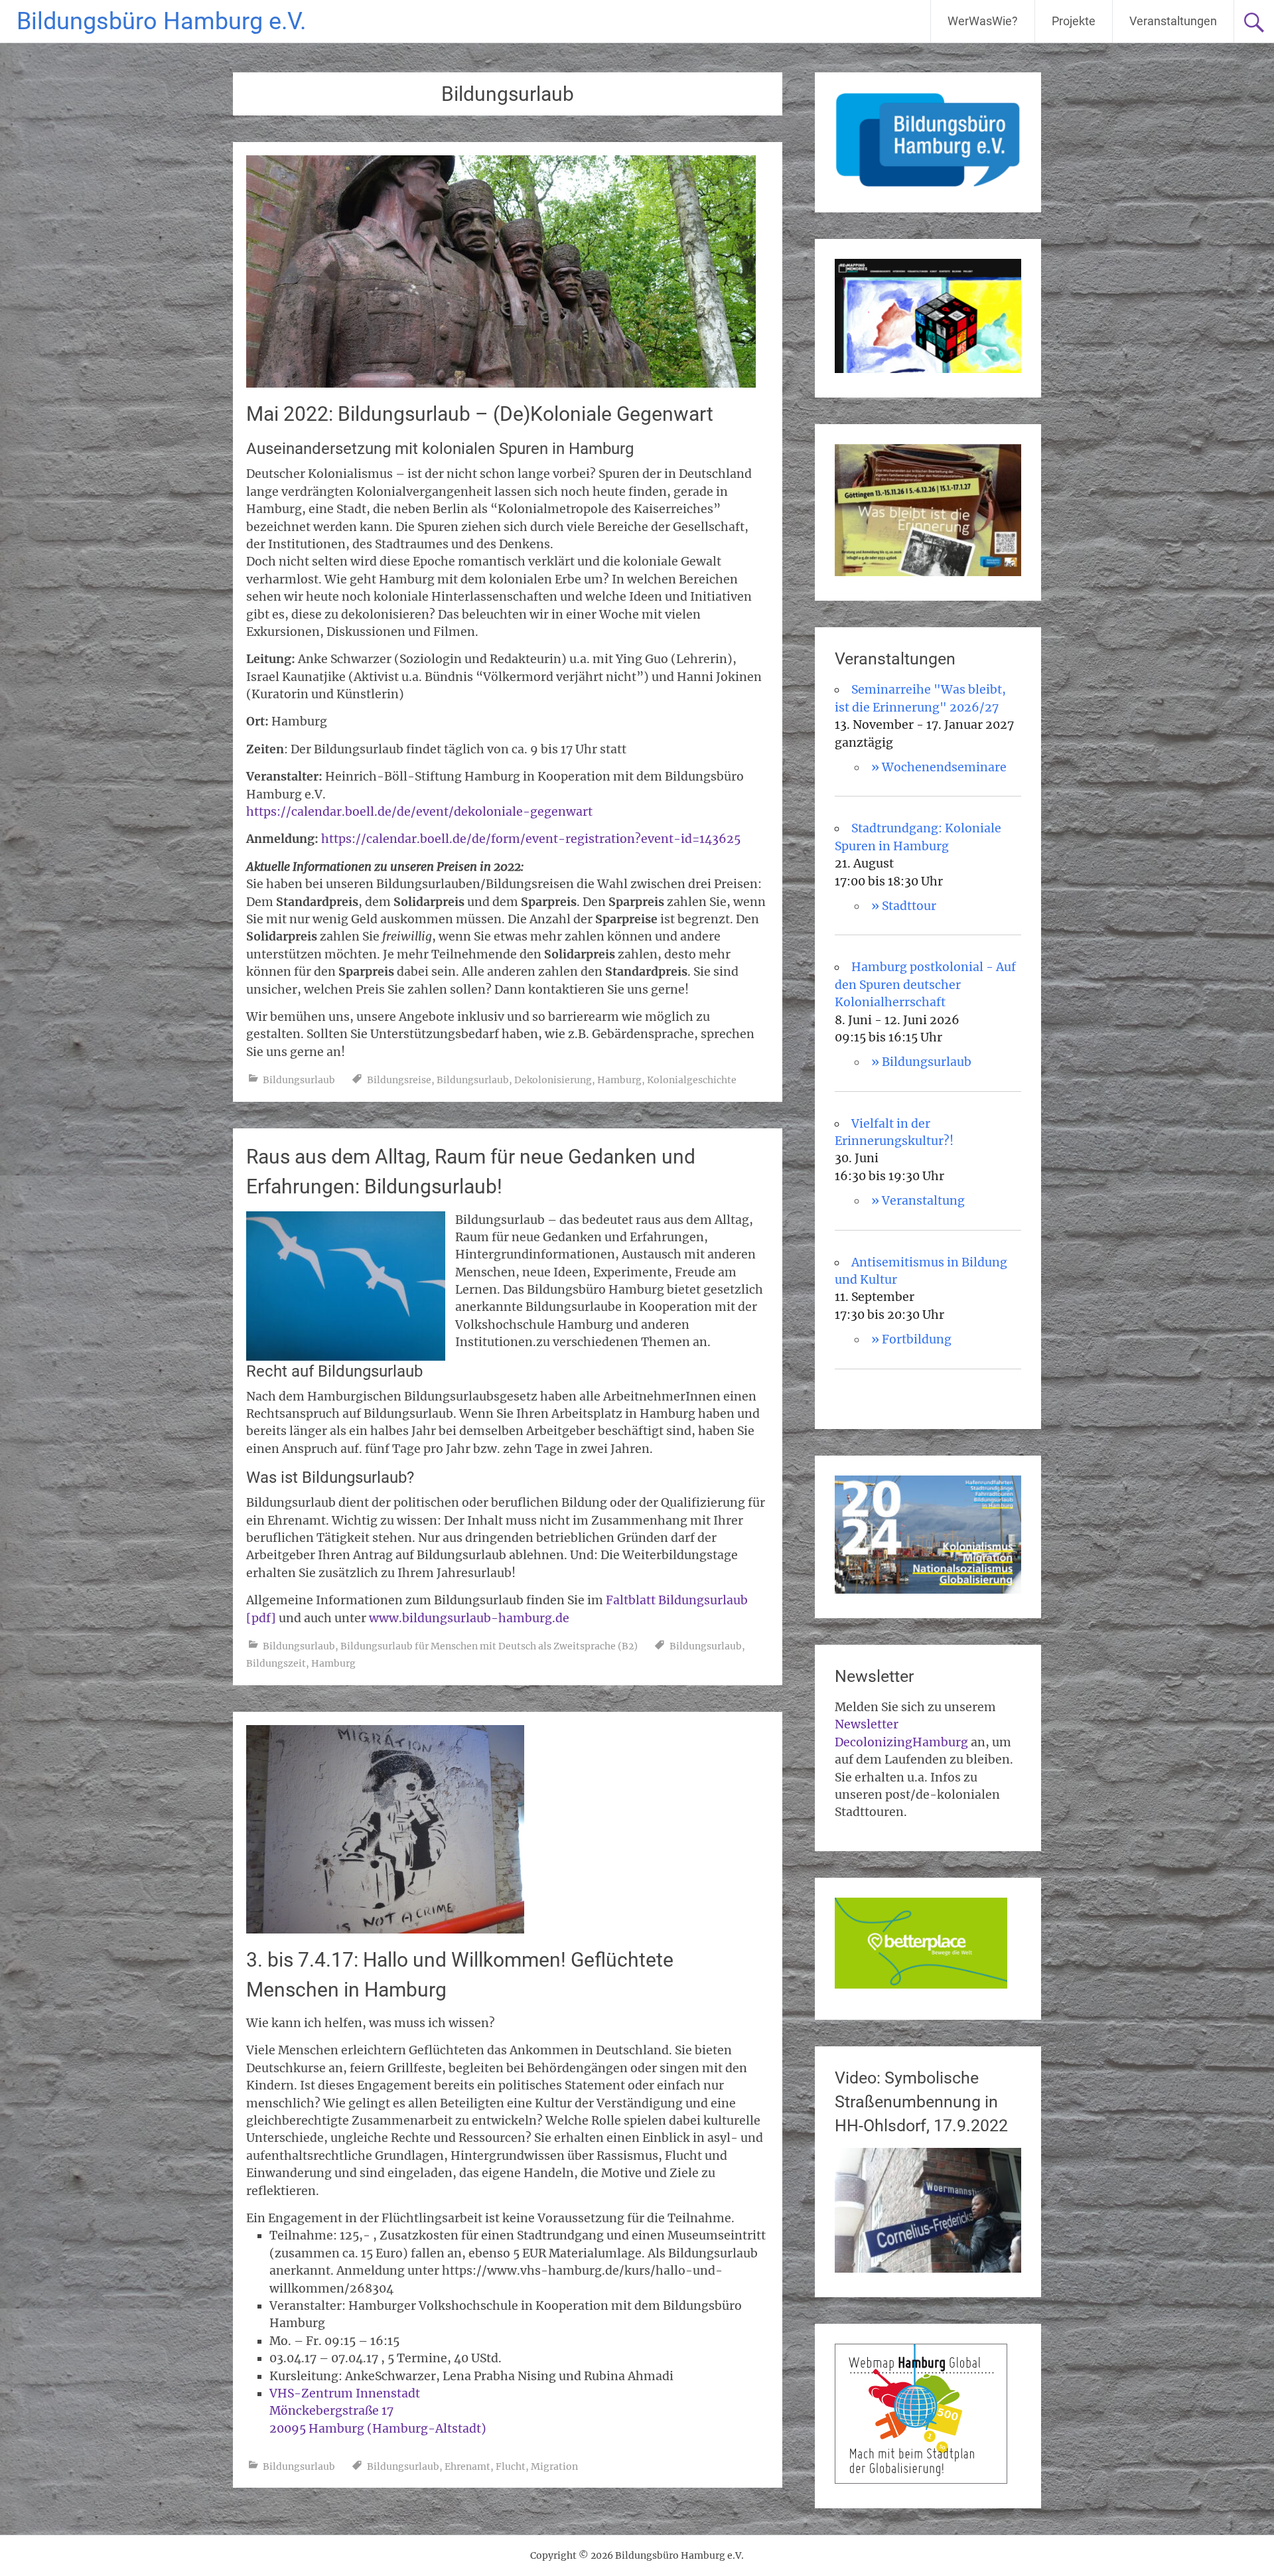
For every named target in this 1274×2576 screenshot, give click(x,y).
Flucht (511, 2466)
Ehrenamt (467, 2466)
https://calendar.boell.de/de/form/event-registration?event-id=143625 (531, 839)
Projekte (1074, 21)
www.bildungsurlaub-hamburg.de (469, 1618)
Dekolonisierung (553, 1080)
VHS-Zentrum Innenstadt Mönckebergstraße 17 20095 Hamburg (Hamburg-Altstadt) (378, 2411)
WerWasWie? (983, 21)
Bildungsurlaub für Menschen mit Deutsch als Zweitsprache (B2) (489, 1646)
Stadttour (909, 906)
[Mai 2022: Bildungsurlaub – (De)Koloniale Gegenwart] (501, 384)
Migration (554, 2466)
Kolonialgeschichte (692, 1080)
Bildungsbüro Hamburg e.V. (161, 21)
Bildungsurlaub (299, 1080)
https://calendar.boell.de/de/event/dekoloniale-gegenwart (419, 812)
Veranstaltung (923, 1201)
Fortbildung (917, 1339)
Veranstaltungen (1173, 21)
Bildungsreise (399, 1080)
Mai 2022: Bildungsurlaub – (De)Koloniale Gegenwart (480, 414)
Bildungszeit (276, 1663)
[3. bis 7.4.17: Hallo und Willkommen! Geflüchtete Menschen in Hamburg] (385, 1930)
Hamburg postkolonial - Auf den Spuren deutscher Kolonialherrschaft (925, 985)
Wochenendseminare (944, 767)
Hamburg (619, 1080)
